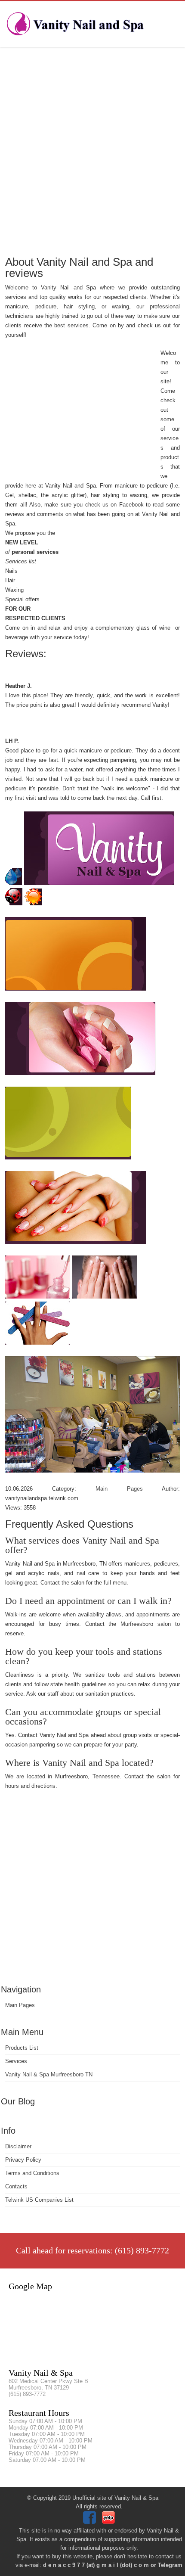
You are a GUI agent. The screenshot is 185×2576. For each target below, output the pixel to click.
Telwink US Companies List (39, 2200)
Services (16, 2061)
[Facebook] (91, 2522)
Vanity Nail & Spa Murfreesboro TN (49, 2074)
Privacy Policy (23, 2160)
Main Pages (20, 2005)
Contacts (16, 2186)
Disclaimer (18, 2146)
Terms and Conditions (32, 2173)
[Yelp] (109, 2522)
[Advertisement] (92, 151)
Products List (22, 2048)
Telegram (170, 2565)
